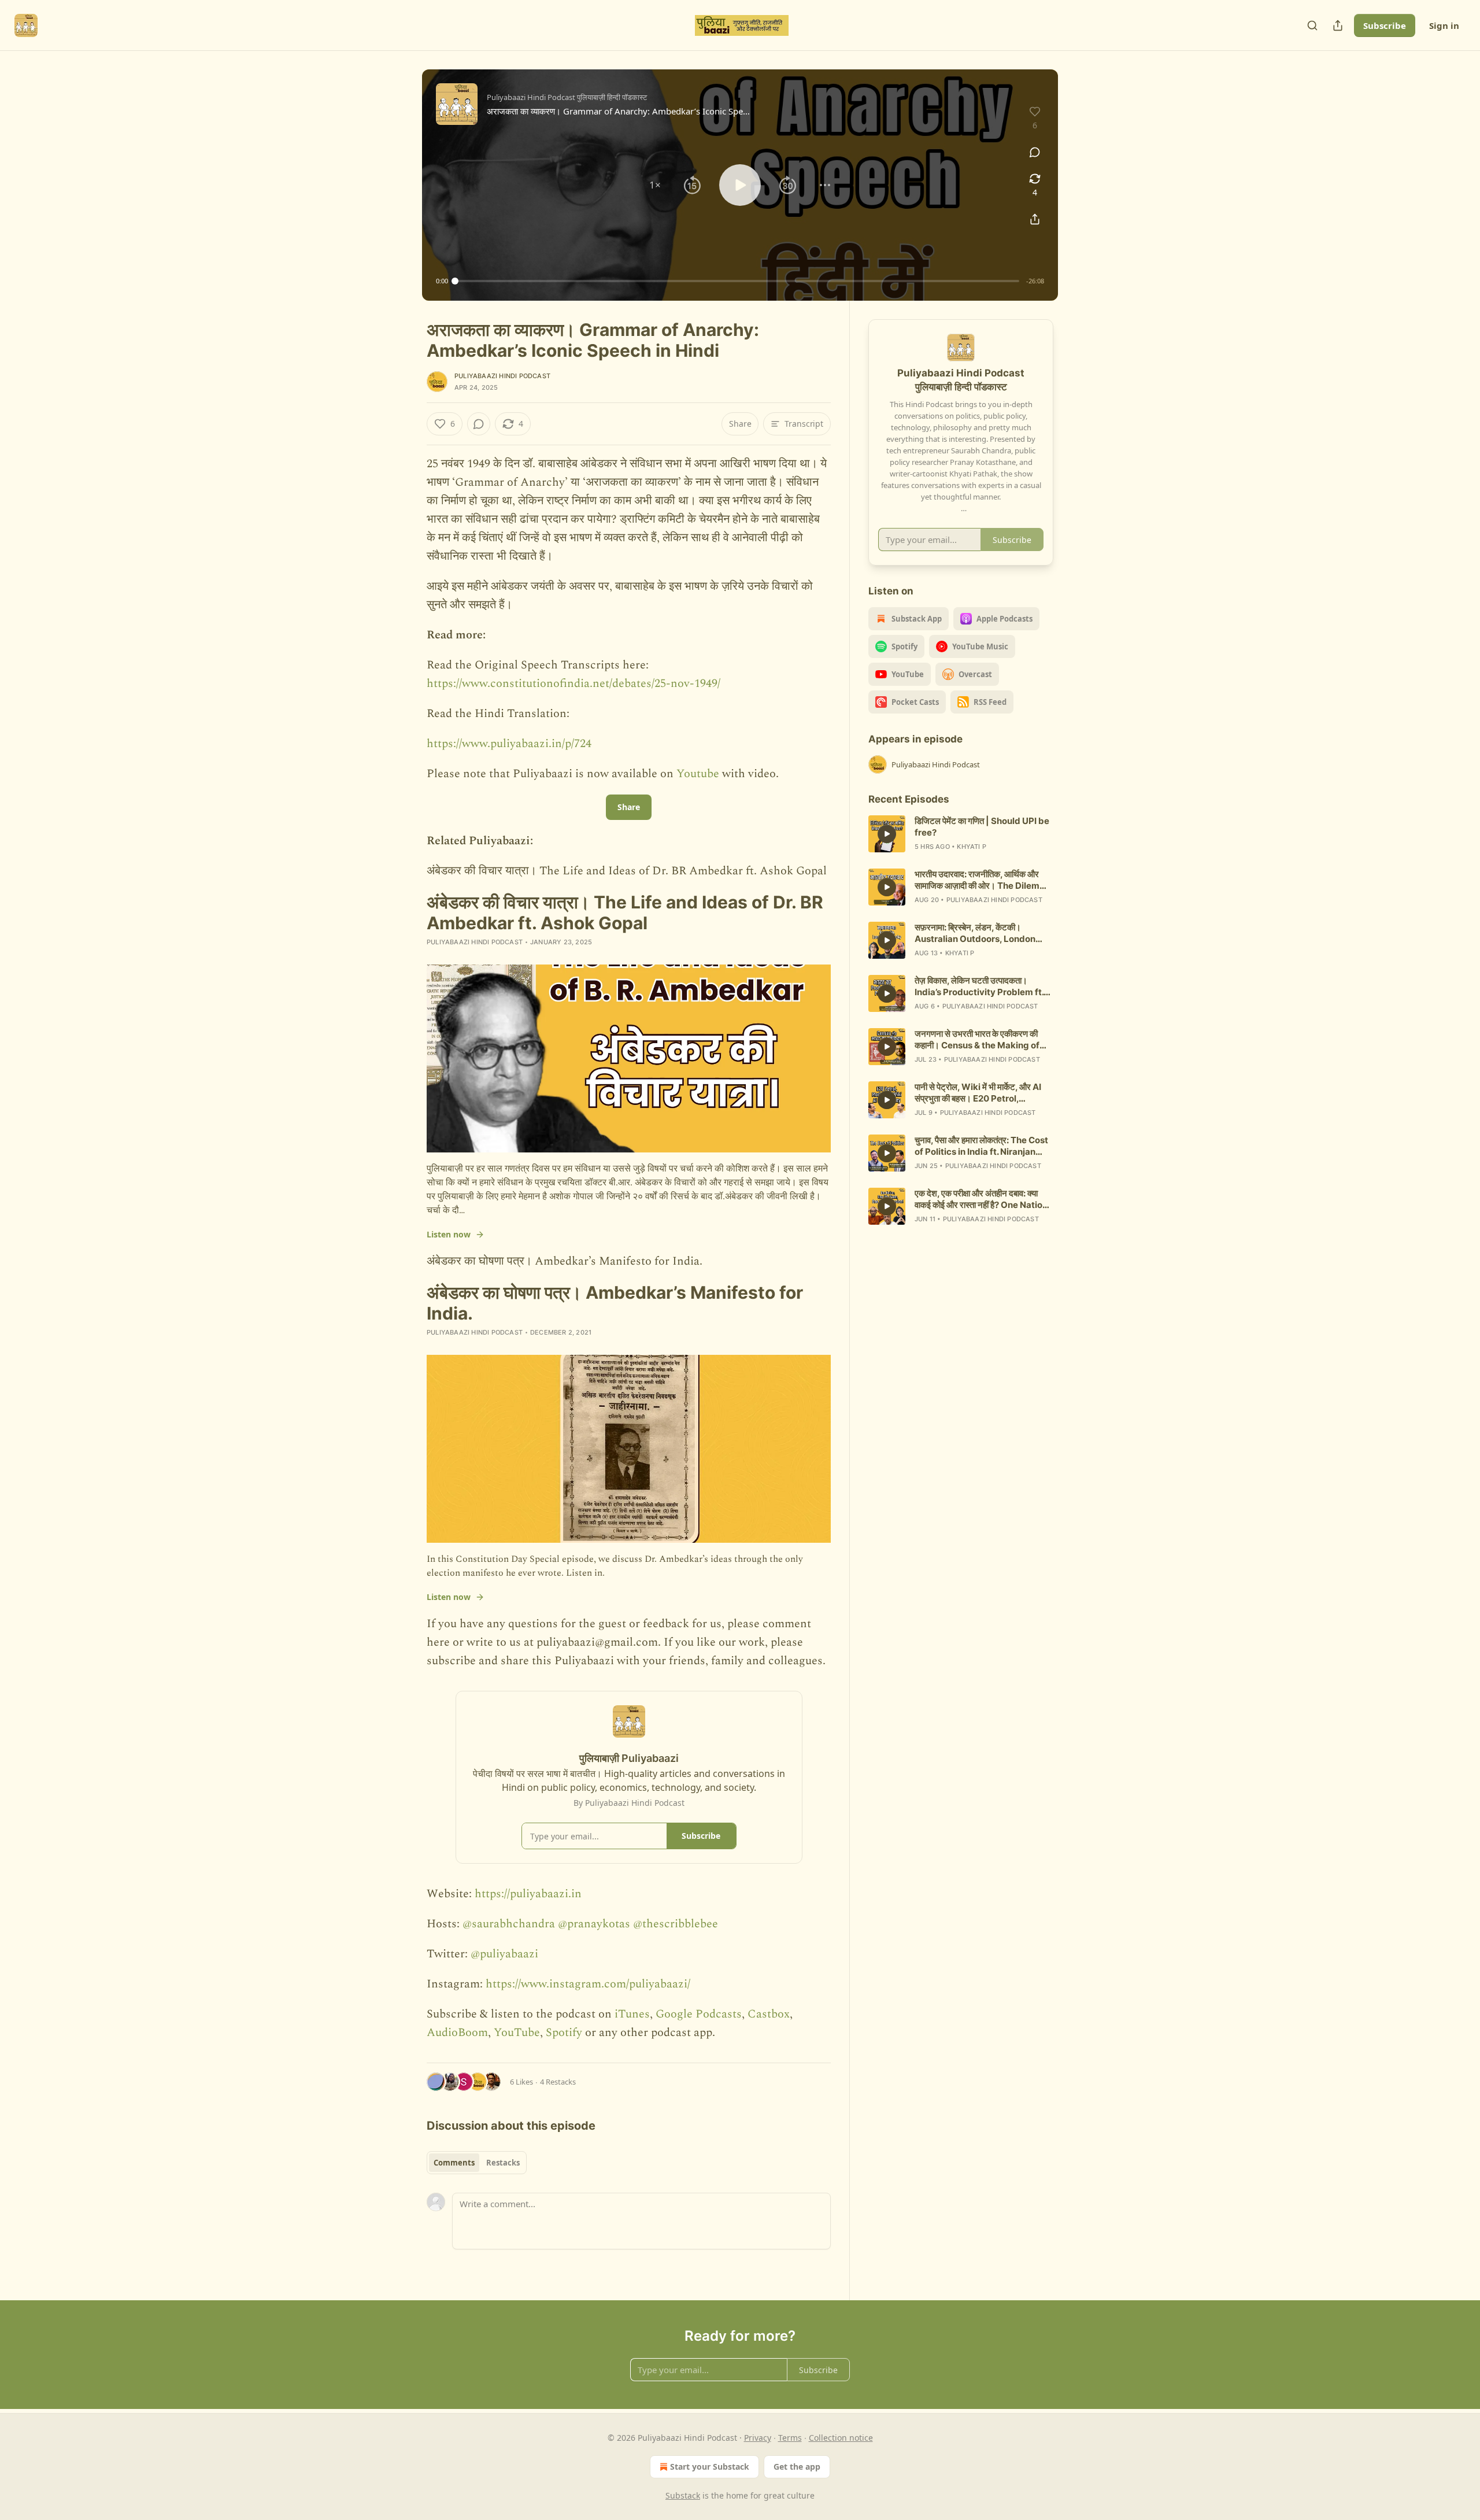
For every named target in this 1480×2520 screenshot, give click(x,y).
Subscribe (1385, 25)
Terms (790, 2438)
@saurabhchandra (509, 1924)
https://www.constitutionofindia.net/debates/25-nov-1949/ (573, 683)
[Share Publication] (1338, 25)
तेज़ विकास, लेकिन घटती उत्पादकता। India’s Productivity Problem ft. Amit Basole (979, 986)
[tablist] (477, 2163)
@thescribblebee (676, 1924)
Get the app (797, 2467)
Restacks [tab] (503, 2163)
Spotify (564, 2033)
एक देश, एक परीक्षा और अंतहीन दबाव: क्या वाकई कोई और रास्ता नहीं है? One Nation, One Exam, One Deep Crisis (982, 1199)
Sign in (1444, 25)
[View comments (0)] (1035, 152)
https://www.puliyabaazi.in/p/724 (509, 744)
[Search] (1312, 25)
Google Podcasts (699, 2014)
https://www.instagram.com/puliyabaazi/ (588, 1984)
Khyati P (972, 847)
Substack (683, 2495)
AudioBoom (457, 2033)
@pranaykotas (594, 1924)
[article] (961, 834)
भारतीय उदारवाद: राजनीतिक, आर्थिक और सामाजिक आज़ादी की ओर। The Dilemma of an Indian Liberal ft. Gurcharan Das (984, 880)
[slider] (737, 281)
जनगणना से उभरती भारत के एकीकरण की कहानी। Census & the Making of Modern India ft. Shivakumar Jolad (977, 1040)
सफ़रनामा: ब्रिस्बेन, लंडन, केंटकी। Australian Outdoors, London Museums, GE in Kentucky (975, 933)
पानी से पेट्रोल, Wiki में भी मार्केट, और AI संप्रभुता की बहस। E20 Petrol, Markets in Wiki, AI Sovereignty (980, 1093)
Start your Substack (710, 2467)
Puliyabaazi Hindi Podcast (502, 376)
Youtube (699, 774)
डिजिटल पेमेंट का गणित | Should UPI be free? (982, 827)
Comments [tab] (454, 2163)
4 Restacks (558, 2082)
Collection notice (841, 2438)
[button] (655, 185)
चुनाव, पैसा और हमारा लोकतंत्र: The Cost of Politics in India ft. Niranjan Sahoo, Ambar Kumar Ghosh (981, 1146)
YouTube (517, 2033)
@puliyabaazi (504, 1954)
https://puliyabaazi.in (528, 1894)
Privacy (758, 2438)
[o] (887, 834)
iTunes (632, 2014)
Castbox (769, 2014)
